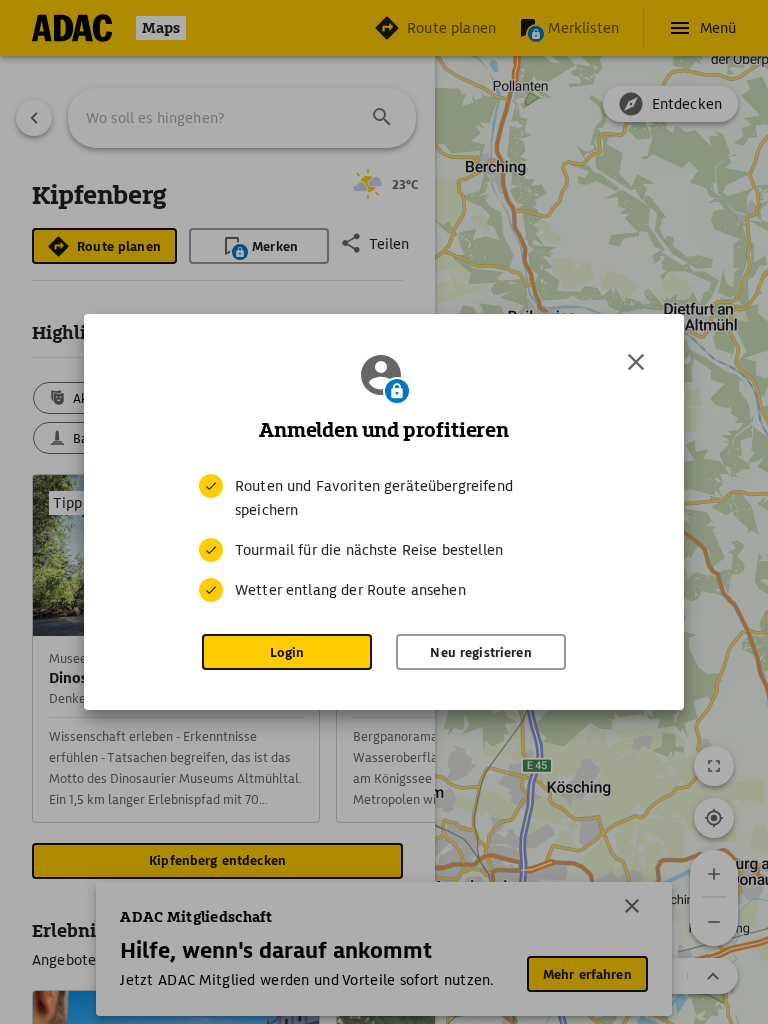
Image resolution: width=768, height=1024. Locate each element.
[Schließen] (636, 362)
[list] (384, 538)
